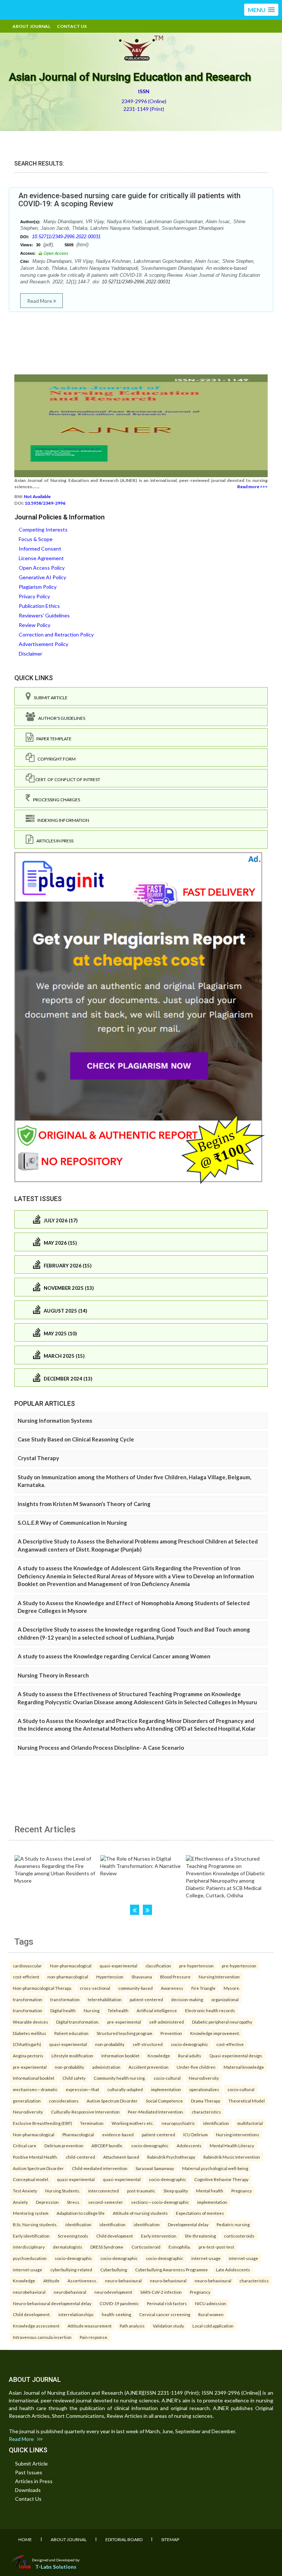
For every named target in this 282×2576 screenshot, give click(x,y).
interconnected (104, 2191)
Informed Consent (40, 549)
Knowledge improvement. (215, 2033)
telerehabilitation (105, 1999)
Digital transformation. (78, 2022)
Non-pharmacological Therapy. (42, 1988)
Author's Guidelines (60, 718)
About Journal (31, 26)
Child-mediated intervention (100, 2168)
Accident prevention (149, 2067)
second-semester (106, 2202)
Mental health (210, 2191)
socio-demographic (189, 2044)
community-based (135, 1988)
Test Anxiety (25, 2191)
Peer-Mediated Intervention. (156, 2112)
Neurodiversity (204, 2078)
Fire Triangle (203, 1988)
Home (25, 2539)
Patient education (71, 2033)
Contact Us (72, 26)
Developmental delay (188, 2224)
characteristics (206, 2112)
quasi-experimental (118, 1966)
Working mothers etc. (133, 2123)
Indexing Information (62, 820)
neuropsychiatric (178, 2123)
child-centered (80, 2157)
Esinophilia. (180, 2247)
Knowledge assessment (36, 2326)
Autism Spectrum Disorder (112, 2101)
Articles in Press (53, 841)
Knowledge (159, 2056)
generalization (27, 2101)
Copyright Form (55, 759)
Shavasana (142, 1977)
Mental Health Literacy (232, 2145)
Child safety (74, 2078)
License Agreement (41, 558)
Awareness (172, 1988)
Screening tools (73, 2236)
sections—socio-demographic (160, 2202)
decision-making (187, 1999)
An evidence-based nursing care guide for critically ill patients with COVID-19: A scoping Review (129, 200)
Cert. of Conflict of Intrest (67, 779)
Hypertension (110, 1977)
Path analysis (132, 2326)
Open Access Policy (42, 568)
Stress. (73, 2202)
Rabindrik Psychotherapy (171, 2157)
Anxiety (20, 2202)
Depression (47, 2202)
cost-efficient (26, 1977)
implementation (166, 2089)
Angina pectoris (28, 2056)
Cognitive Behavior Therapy (221, 2179)
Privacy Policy (34, 596)
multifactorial (250, 2123)
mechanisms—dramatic (35, 2089)
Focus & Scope (36, 539)
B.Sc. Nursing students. (35, 2224)
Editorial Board (124, 2539)
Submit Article (49, 698)
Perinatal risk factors (167, 2303)
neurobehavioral (29, 2292)
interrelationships (76, 2314)
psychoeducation (30, 2258)
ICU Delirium (196, 2134)
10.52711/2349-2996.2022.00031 (66, 237)
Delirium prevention (64, 2145)
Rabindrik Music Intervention (232, 2157)
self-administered (167, 2022)
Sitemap (170, 2539)
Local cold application (213, 2326)
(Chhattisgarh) (27, 2044)
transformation (28, 1999)
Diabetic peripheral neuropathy (222, 2022)
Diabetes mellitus (30, 2033)
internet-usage (206, 2258)
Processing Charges (55, 800)
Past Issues (29, 2472)
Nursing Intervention (219, 1977)
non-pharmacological (68, 1977)
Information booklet (120, 2056)
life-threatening (200, 2236)
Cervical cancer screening (165, 2314)
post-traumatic (141, 2191)
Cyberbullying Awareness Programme (171, 2270)
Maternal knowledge (244, 2067)
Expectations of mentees (200, 2213)
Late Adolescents (233, 2270)
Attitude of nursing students (140, 2213)
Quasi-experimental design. (236, 2056)
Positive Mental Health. (35, 2157)
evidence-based (118, 2134)
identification (216, 2123)
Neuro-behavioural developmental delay (52, 2303)
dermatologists (68, 2247)
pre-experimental (124, 2022)
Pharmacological (78, 2134)
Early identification (31, 2236)
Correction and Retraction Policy (56, 634)
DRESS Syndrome (107, 2247)
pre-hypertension (196, 1966)
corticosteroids (239, 2236)
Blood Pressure (175, 1977)
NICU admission (211, 2303)
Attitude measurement (90, 2326)
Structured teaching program (124, 2033)
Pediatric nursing (233, 2224)
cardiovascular (27, 1966)
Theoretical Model (247, 2101)
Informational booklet (34, 2078)
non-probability (110, 2044)
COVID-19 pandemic (119, 2303)
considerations (64, 2101)
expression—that (82, 2089)
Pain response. (94, 2337)
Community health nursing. (120, 2078)
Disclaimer (30, 654)
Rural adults (190, 2056)
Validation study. (169, 2326)
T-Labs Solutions (56, 2567)
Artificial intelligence (157, 2010)
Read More (40, 301)
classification (158, 1966)
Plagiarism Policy (38, 587)
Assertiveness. (82, 2281)
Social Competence (164, 2101)
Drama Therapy (206, 2101)
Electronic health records (210, 2010)
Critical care (25, 2145)
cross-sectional (95, 1988)
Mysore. (232, 1988)
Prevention (171, 2033)
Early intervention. (159, 2236)
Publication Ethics (39, 606)
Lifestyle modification (72, 2056)
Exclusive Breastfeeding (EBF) (42, 2123)
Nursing (92, 2010)
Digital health (63, 2010)
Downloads (28, 2490)
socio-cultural (167, 2078)
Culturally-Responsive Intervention (85, 2112)
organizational (225, 1999)
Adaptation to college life (81, 2213)
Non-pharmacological (71, 1966)
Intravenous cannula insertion (42, 2337)
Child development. (32, 2314)
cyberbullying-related (71, 2270)
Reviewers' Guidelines (44, 615)
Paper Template (53, 739)
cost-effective (230, 2044)
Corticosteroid (146, 2247)
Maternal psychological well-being (215, 2168)
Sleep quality (176, 2191)
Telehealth (118, 2010)
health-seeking (116, 2314)
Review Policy (35, 625)
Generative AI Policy (42, 577)
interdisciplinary (29, 2247)
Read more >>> (252, 487)
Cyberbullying (114, 2270)
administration (106, 2067)
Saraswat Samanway (155, 2168)
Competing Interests (43, 529)
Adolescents (189, 2145)
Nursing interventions (238, 2134)
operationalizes (204, 2089)
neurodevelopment (113, 2292)
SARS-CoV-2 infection (161, 2292)
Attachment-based (121, 2157)
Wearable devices (30, 2022)
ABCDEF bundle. (107, 2145)
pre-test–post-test (216, 2247)
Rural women (211, 2314)
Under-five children (196, 2067)
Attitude (51, 2281)
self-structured (148, 2044)
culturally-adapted (125, 2089)
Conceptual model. (31, 2179)
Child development (115, 2236)
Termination (92, 2123)
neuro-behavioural (123, 2281)
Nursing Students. (63, 2191)
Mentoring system (31, 2213)
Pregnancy (242, 2191)
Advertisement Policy (44, 644)
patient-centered (146, 1999)
